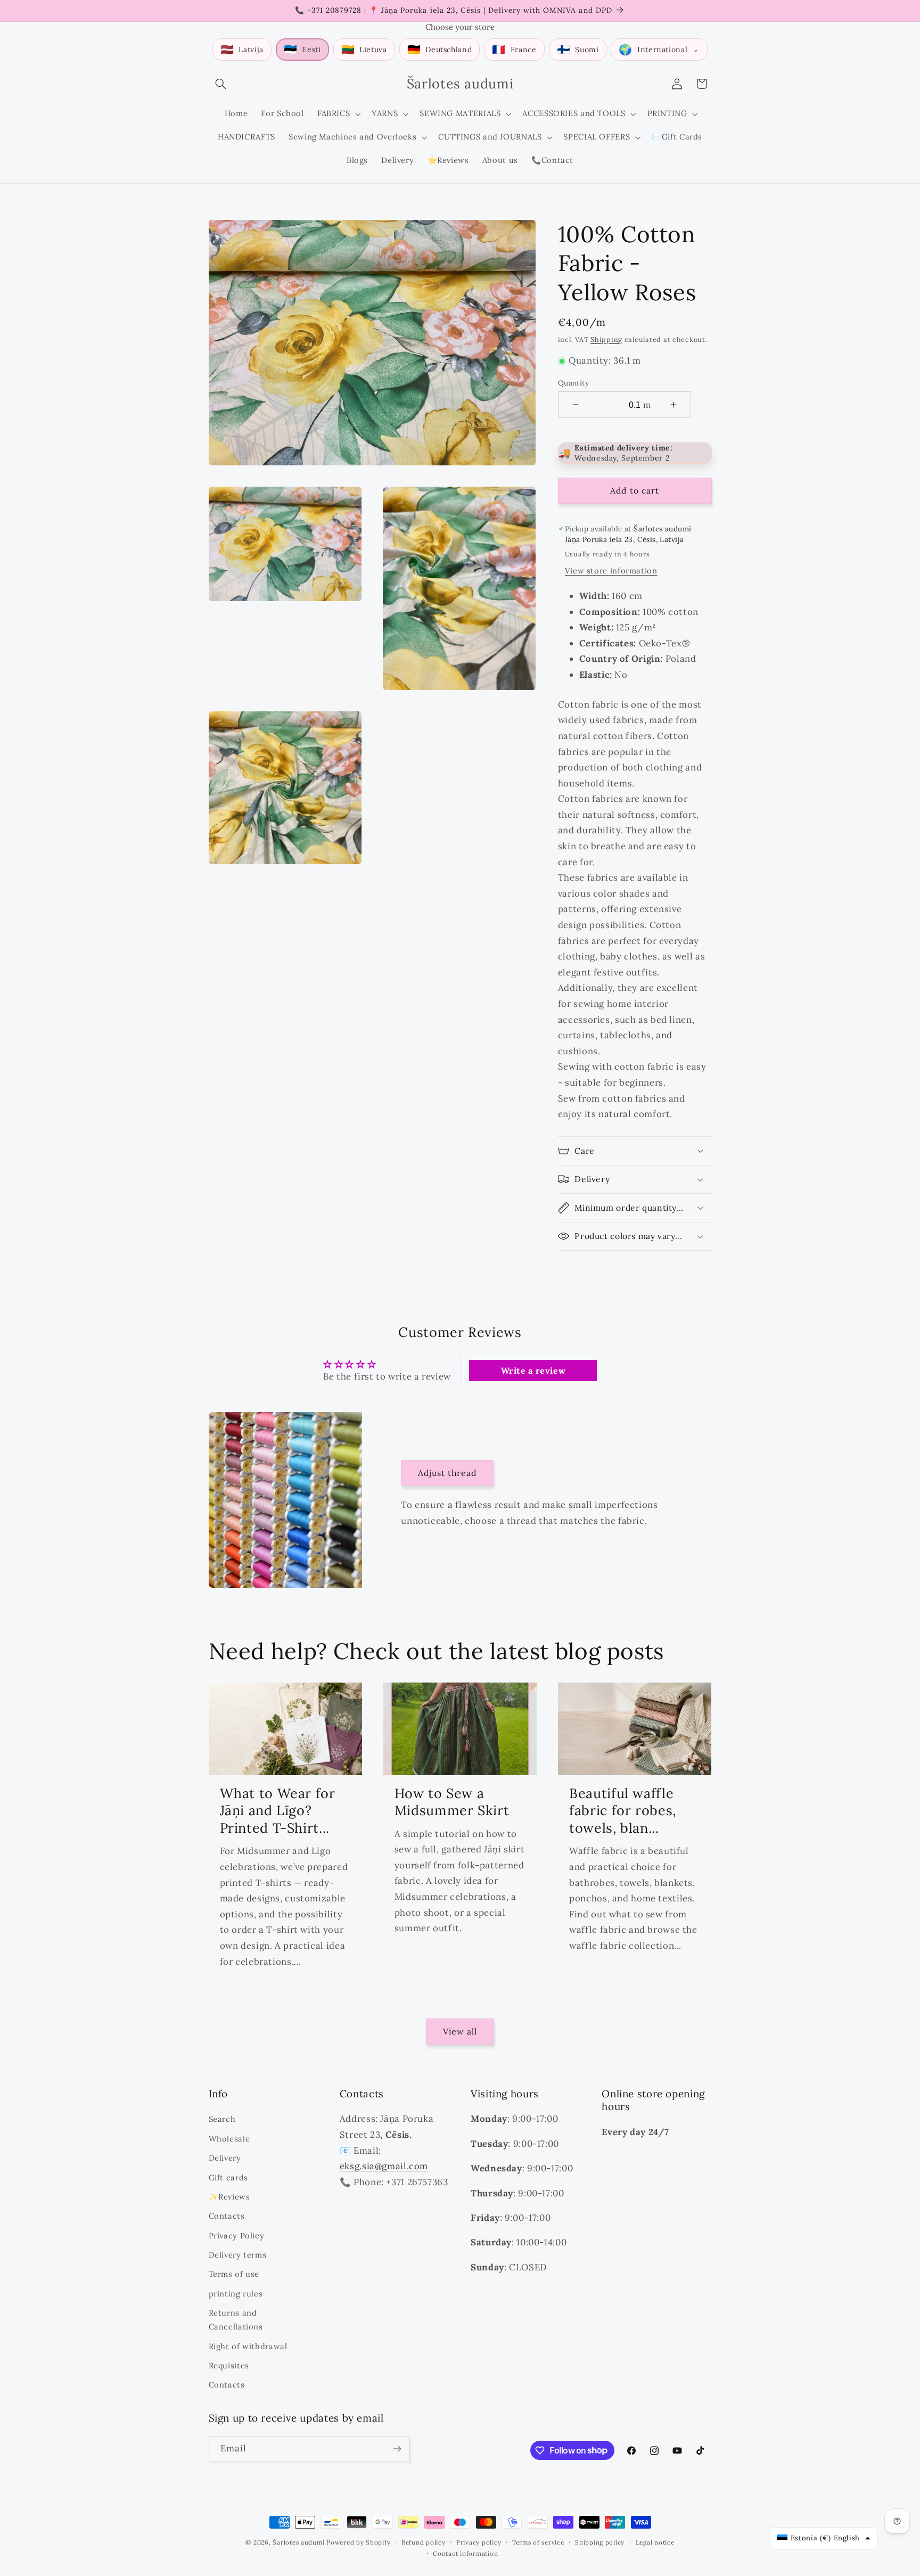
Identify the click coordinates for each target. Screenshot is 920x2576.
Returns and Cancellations (236, 2320)
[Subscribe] (397, 2449)
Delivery (225, 2158)
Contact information (465, 2553)
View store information (611, 571)
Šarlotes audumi (298, 2542)
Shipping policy (600, 2542)
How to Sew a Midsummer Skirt (452, 1802)
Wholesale (229, 2139)
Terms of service (538, 2542)
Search (222, 2119)
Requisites (229, 2365)
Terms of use (234, 2274)
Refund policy (424, 2542)
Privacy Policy (237, 2235)
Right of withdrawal (248, 2346)
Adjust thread (447, 1473)
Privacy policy (479, 2542)
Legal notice (655, 2542)
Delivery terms (238, 2255)
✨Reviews (229, 2197)
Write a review (533, 1371)
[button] (221, 84)
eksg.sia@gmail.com (384, 2166)
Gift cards (228, 2177)
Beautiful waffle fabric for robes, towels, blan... (623, 1811)
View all (460, 2031)
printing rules (236, 2294)
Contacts (227, 2216)
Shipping (606, 339)
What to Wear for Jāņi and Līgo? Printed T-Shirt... (278, 1811)
